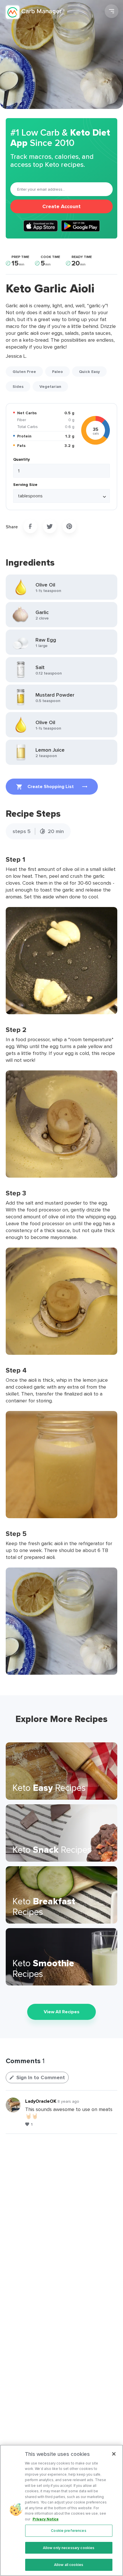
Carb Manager (35, 12)
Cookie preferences (69, 2531)
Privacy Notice (46, 2519)
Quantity (21, 459)
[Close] (114, 2454)
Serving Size (25, 484)
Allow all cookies (69, 2565)
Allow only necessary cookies (69, 2548)
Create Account (61, 206)
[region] (61, 2510)
